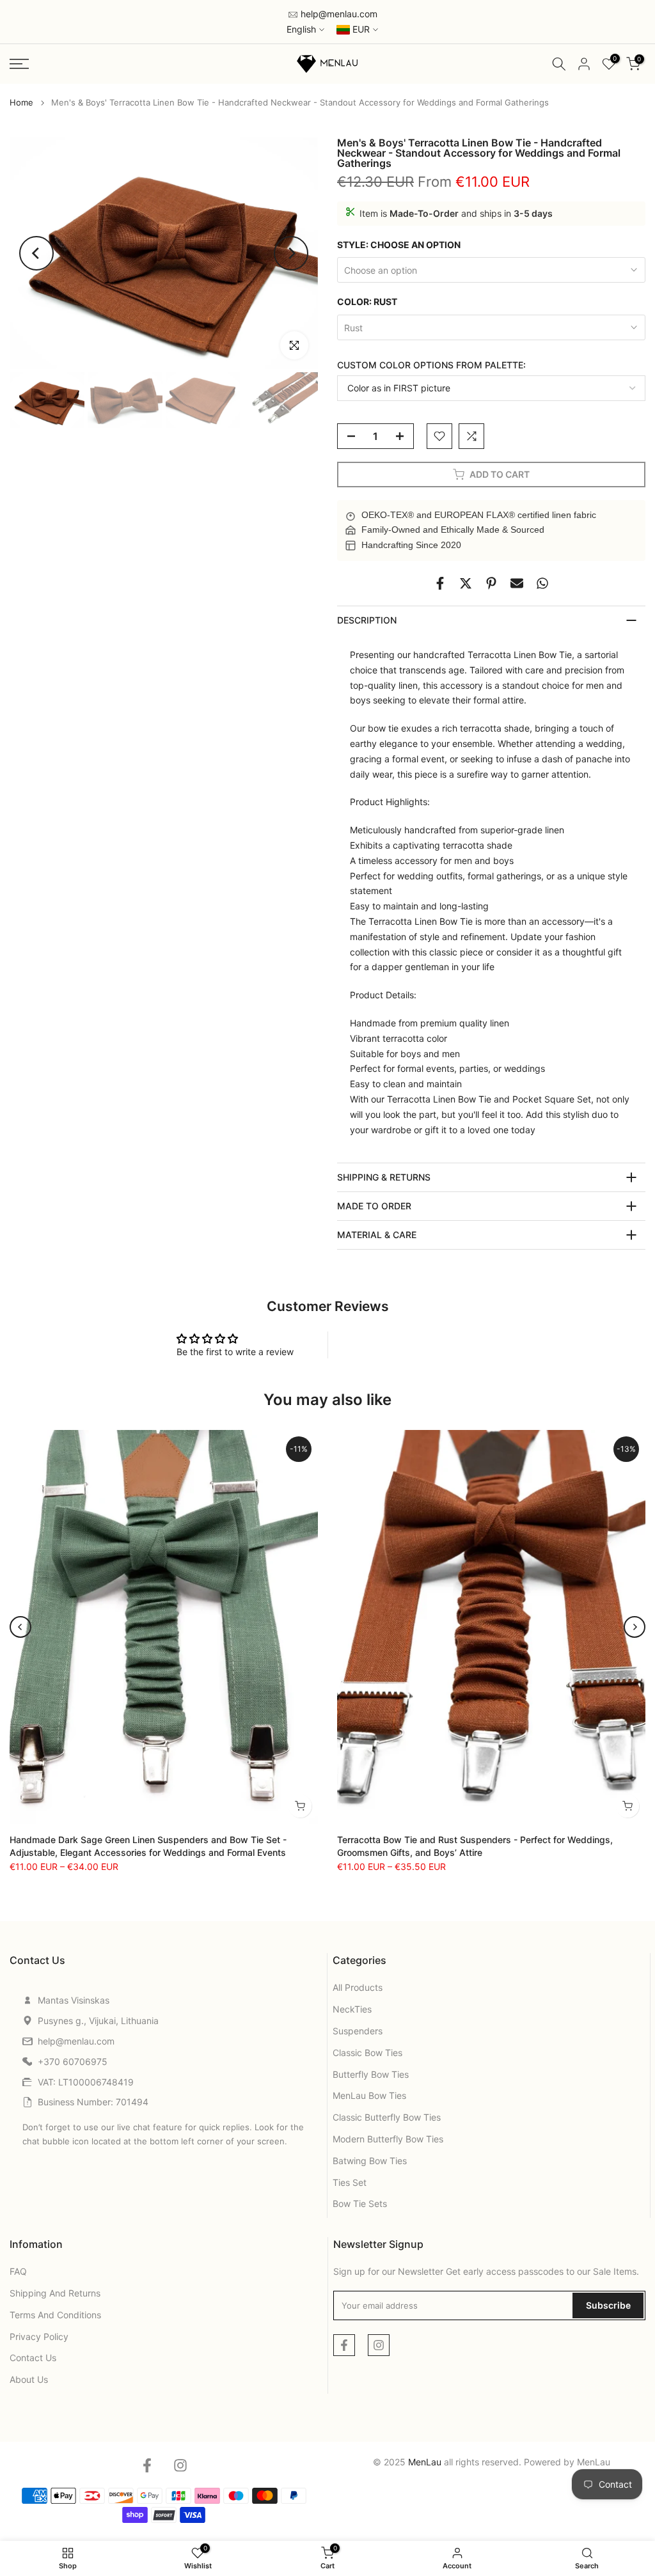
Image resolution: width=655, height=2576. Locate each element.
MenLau (594, 2462)
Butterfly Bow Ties (371, 2074)
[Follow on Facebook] (344, 2345)
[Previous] (36, 253)
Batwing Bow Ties (370, 2161)
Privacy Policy (39, 2336)
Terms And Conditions (55, 2315)
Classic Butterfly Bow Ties (387, 2117)
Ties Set (350, 2182)
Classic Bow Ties (367, 2053)
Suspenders (358, 2031)
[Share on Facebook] (440, 583)
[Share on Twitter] (466, 583)
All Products (358, 1987)
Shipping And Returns (55, 2293)
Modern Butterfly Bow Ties (388, 2139)
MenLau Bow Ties (369, 2095)
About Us (29, 2379)
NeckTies (352, 2009)
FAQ (18, 2271)
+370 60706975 (73, 2062)
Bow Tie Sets (360, 2203)
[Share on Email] (517, 583)
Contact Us (33, 2358)
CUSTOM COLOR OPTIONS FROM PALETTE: (431, 365)
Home (21, 103)
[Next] (291, 253)
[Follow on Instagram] (379, 2345)
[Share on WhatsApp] (542, 583)
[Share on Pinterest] (491, 583)
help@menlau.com (338, 14)
